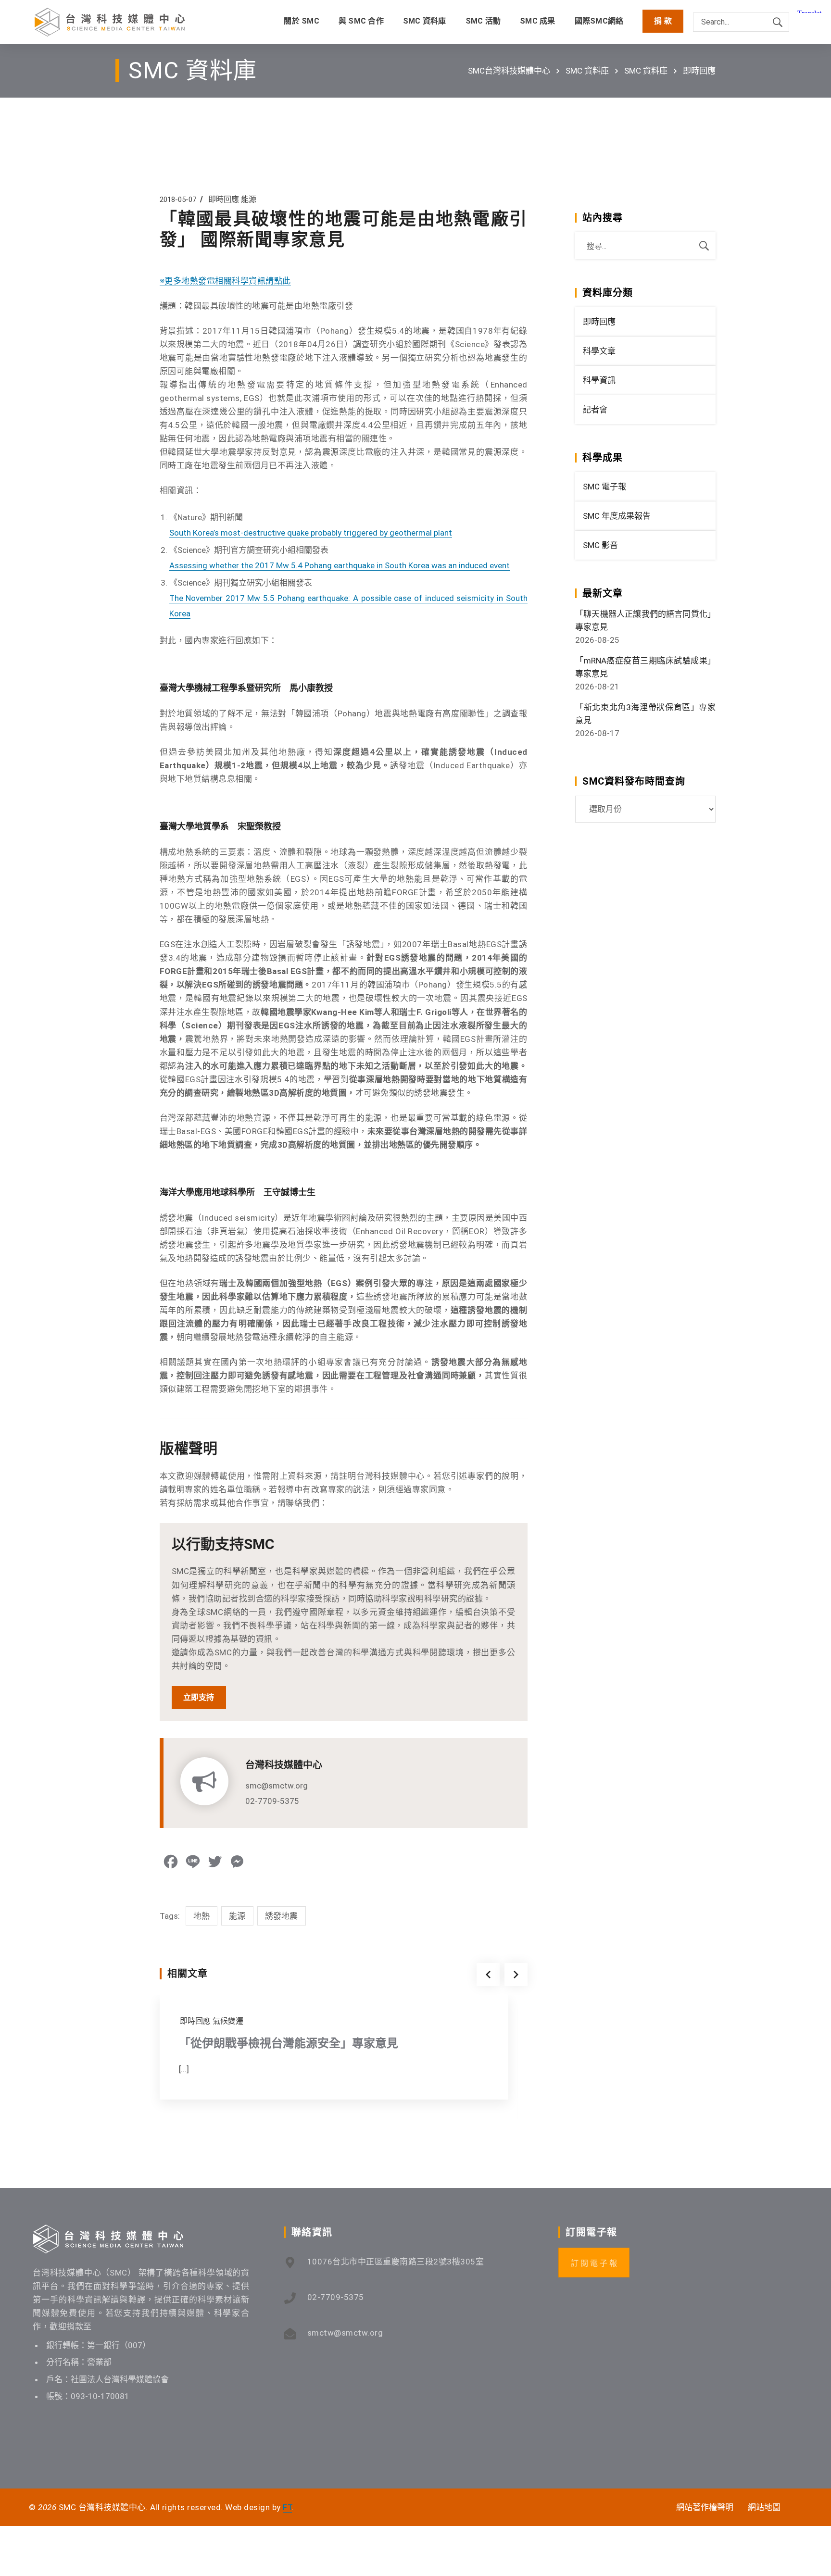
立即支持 (199, 1697)
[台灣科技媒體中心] (110, 22)
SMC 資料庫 (587, 71)
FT (287, 2507)
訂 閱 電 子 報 (594, 2263)
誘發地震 (282, 1916)
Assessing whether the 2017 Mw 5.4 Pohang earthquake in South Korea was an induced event (340, 565)
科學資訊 (599, 380)
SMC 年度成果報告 (617, 516)
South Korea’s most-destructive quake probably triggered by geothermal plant (311, 533)
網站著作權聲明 (705, 2507)
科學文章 (599, 351)
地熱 (202, 1916)
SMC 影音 (600, 545)
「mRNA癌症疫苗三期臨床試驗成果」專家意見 (645, 667)
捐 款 (663, 21)
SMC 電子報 (604, 487)
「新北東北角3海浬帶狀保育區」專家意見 (645, 714)
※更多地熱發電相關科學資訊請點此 (225, 281)
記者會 (595, 410)
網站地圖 (764, 2507)
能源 (249, 199)
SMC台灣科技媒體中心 (509, 71)
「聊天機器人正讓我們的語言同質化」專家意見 (645, 620)
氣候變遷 (228, 2021)
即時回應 (699, 71)
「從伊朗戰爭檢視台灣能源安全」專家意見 (289, 2043)
